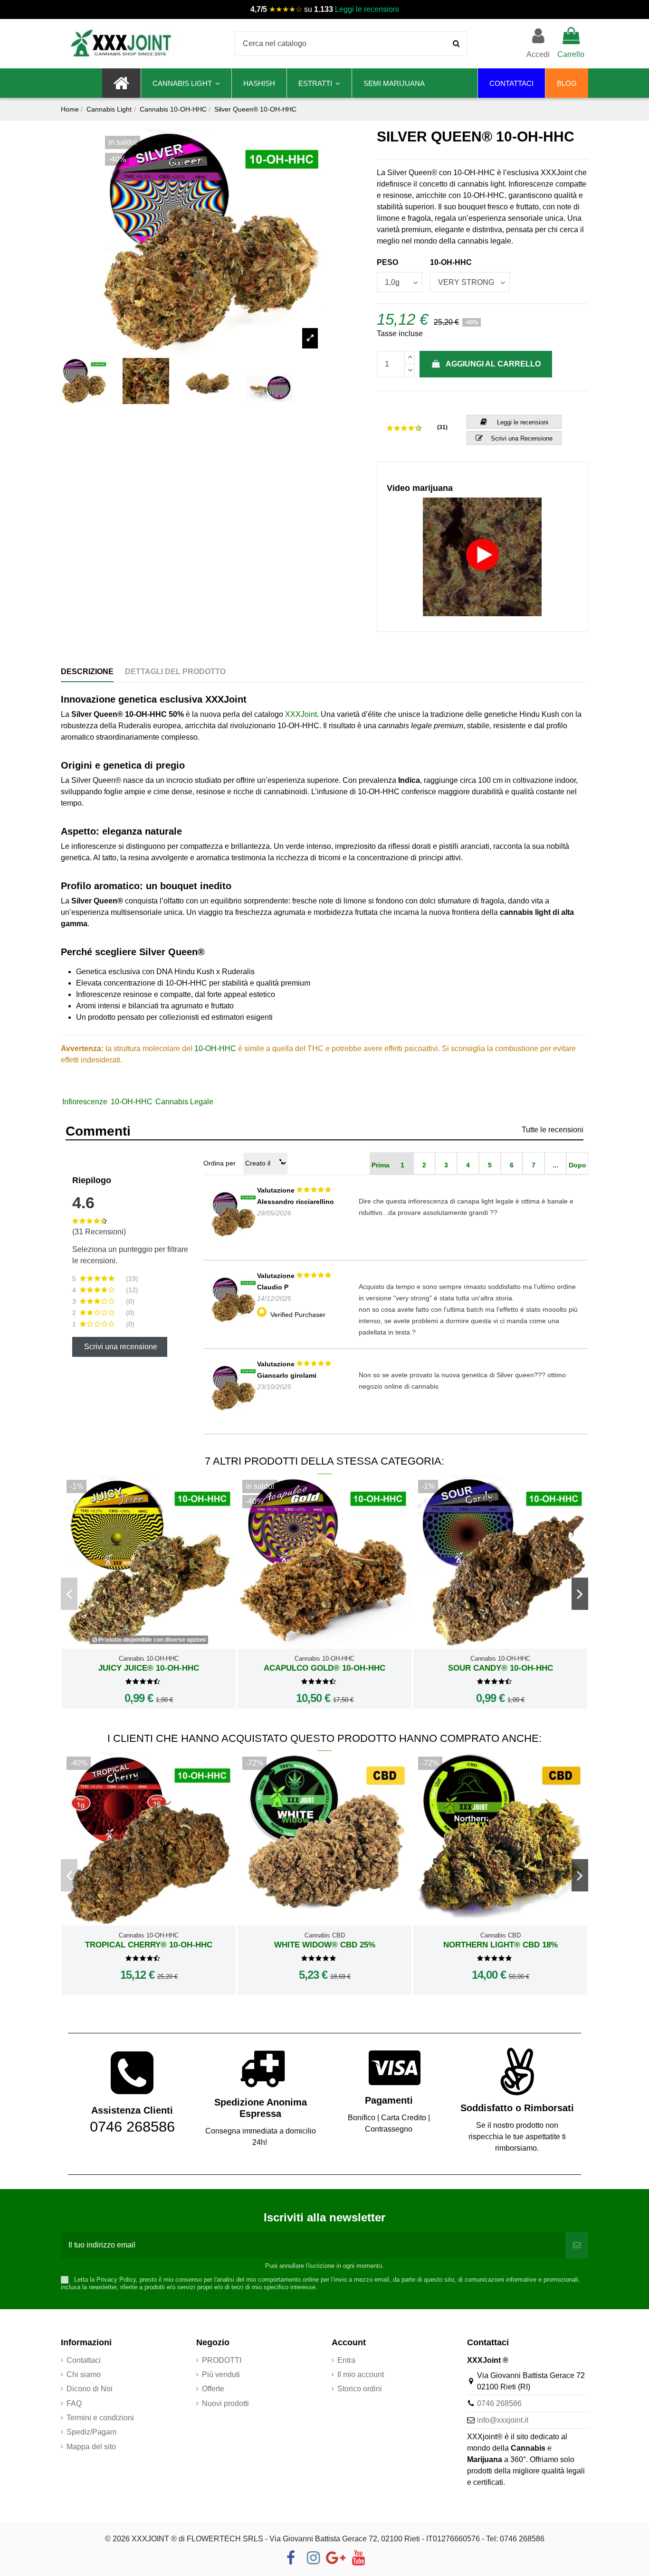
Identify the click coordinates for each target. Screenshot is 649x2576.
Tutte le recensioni (553, 1130)
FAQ (74, 2403)
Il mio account (361, 2374)
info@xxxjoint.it (503, 2420)
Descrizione (87, 672)
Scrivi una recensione (121, 1347)
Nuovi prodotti (225, 2403)
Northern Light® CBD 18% (501, 1945)
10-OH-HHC (215, 1048)
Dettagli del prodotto (175, 672)
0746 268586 (499, 2403)
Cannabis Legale (184, 1102)
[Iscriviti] (577, 2245)
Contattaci (84, 2360)
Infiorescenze (85, 1102)
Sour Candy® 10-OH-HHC (501, 1668)
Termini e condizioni (100, 2418)
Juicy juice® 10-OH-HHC (149, 1668)
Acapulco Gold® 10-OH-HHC (324, 1668)
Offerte (213, 2389)
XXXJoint (301, 714)
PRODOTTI (222, 2360)
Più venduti (221, 2374)
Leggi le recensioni (367, 9)
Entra (346, 2360)
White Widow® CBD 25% (325, 1945)
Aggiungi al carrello (493, 364)
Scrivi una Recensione (522, 438)
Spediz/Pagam (91, 2432)
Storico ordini (360, 2389)
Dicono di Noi (90, 2389)
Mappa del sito (91, 2447)
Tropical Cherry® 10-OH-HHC (149, 1945)
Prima (381, 1165)
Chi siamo (84, 2374)
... (555, 1165)
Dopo (577, 1165)
